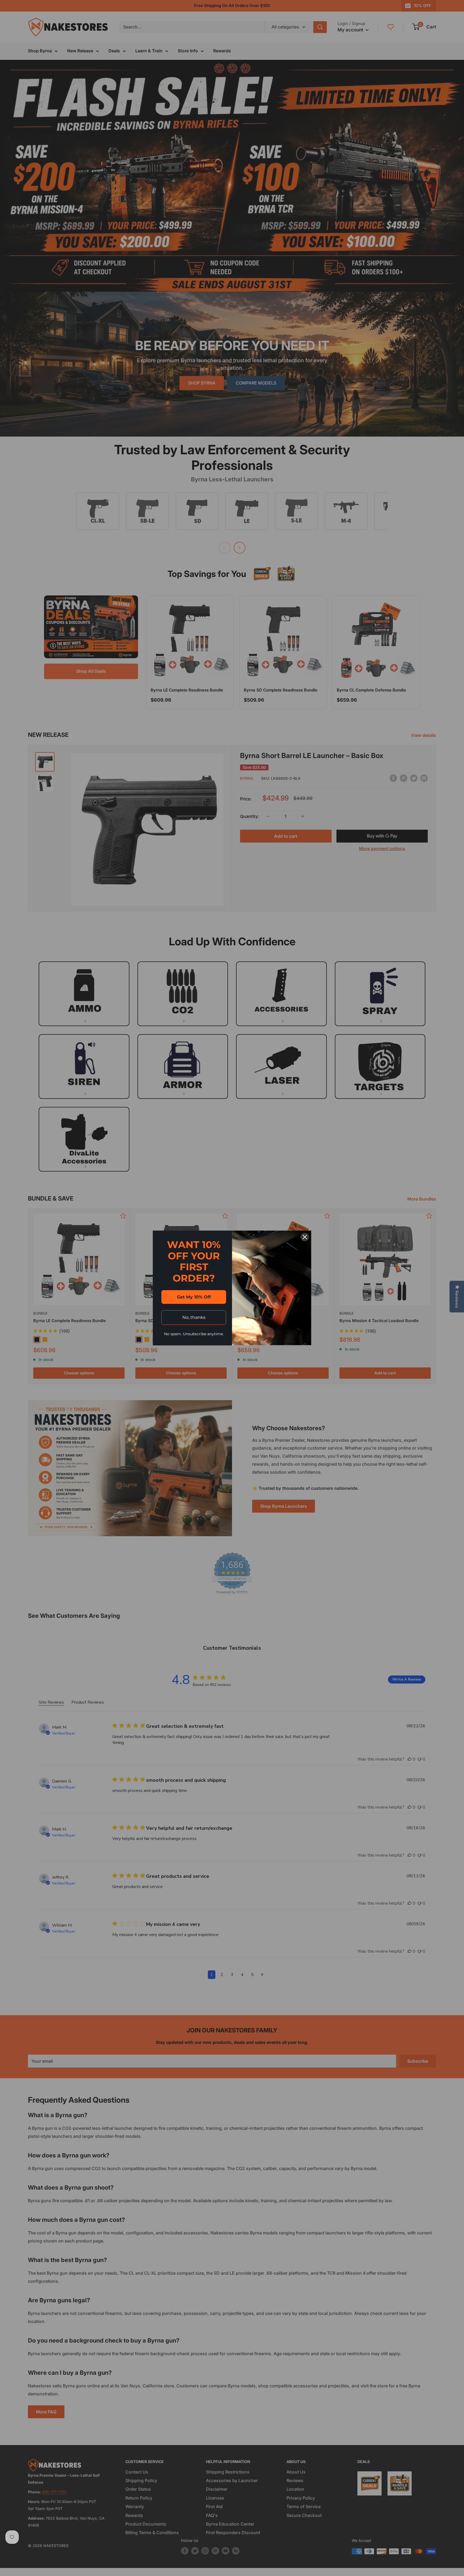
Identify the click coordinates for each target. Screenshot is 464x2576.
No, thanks (194, 1317)
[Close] (305, 1237)
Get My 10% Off (194, 1297)
